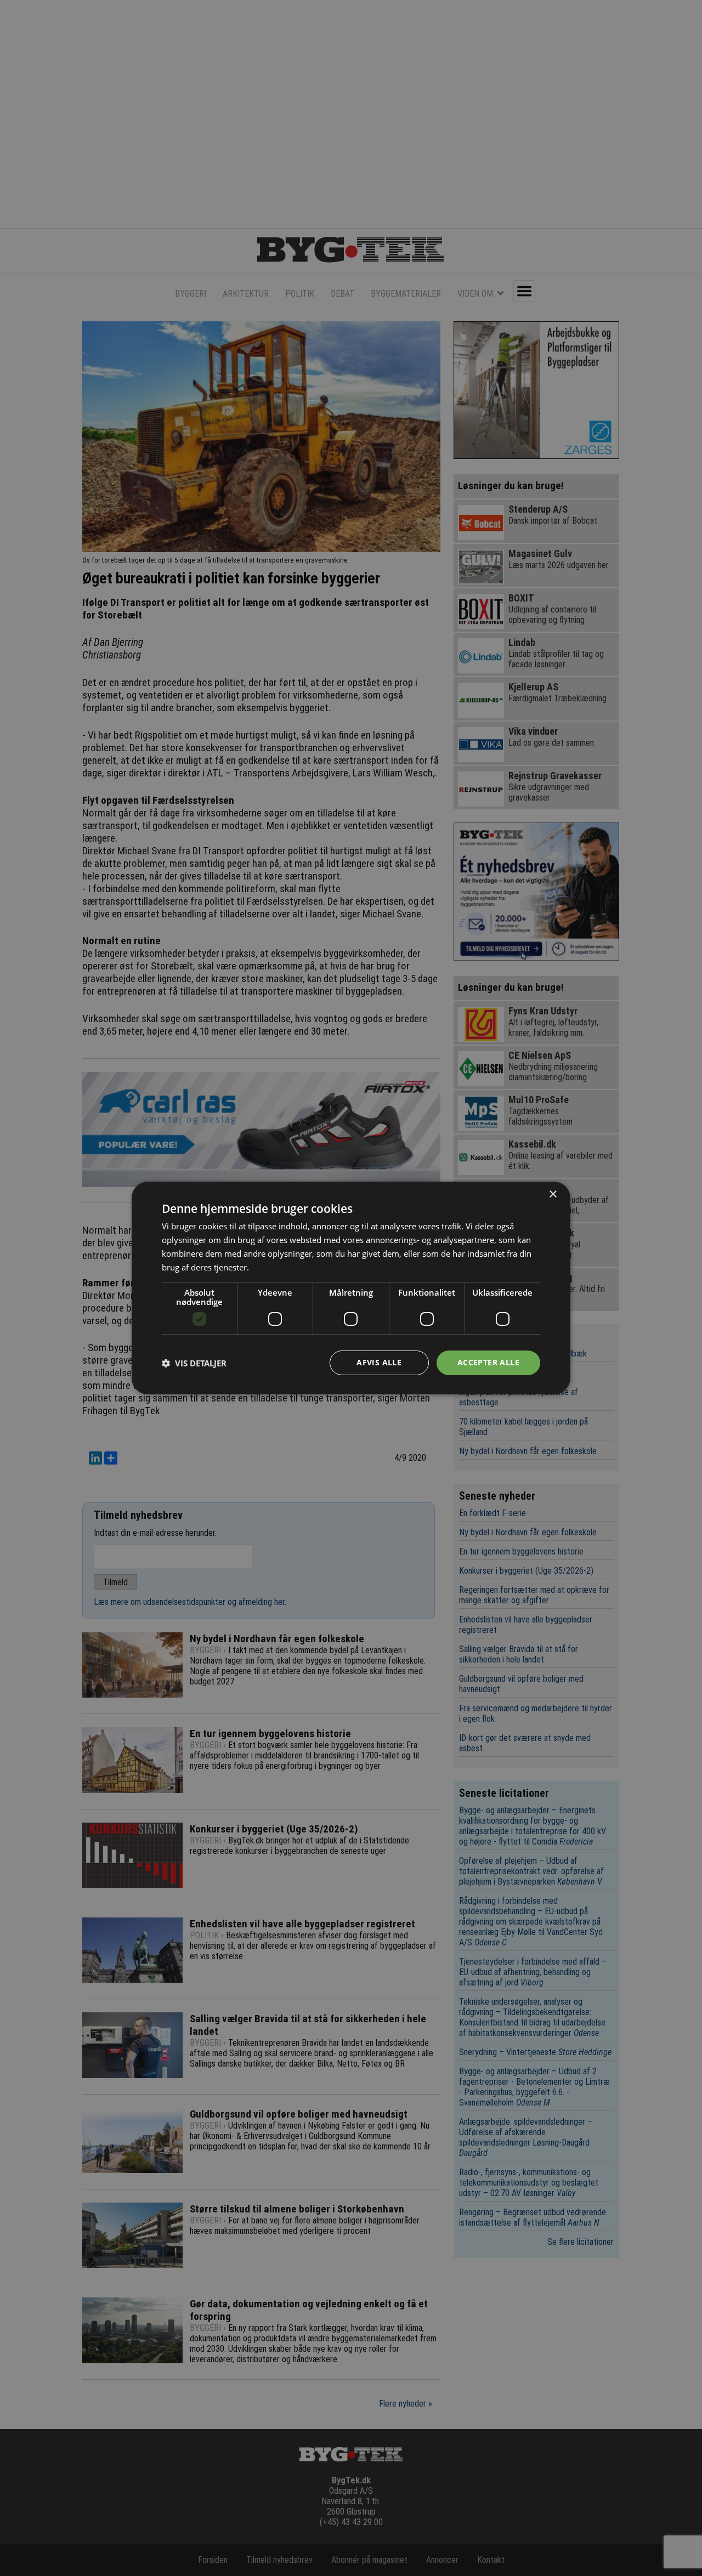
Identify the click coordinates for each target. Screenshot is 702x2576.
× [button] (553, 1195)
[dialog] (351, 1288)
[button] (194, 1363)
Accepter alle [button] (488, 1362)
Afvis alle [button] (379, 1362)
